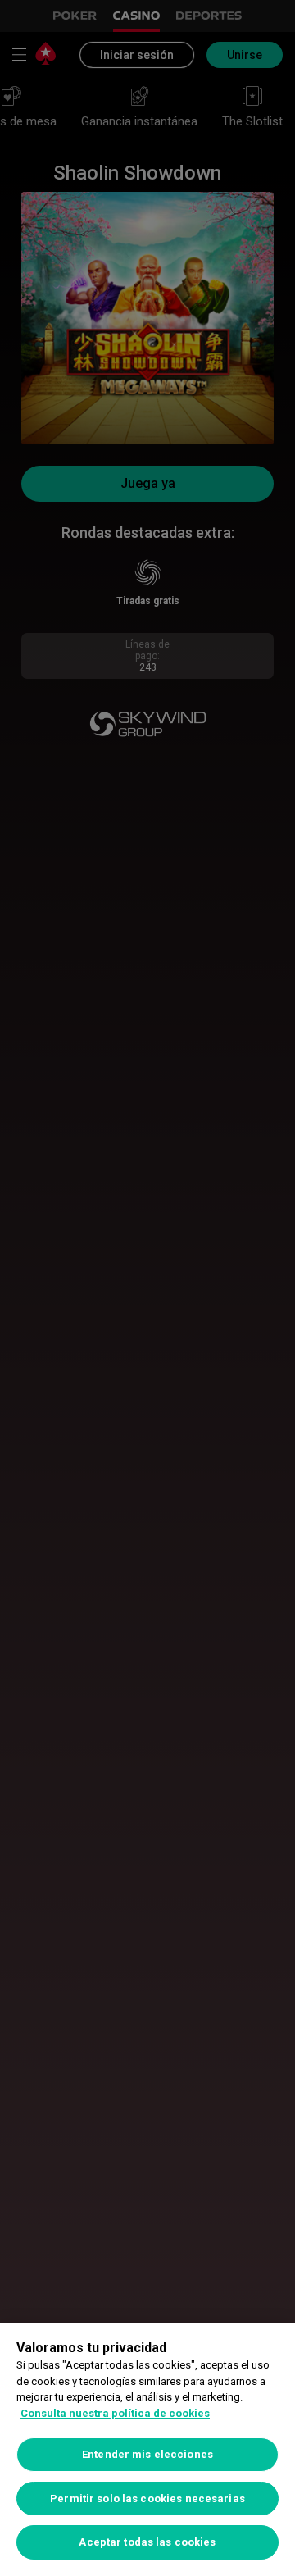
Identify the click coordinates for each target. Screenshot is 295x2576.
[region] (147, 2450)
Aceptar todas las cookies (147, 2542)
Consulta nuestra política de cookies (115, 2413)
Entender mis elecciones (147, 2454)
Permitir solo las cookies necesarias (147, 2499)
